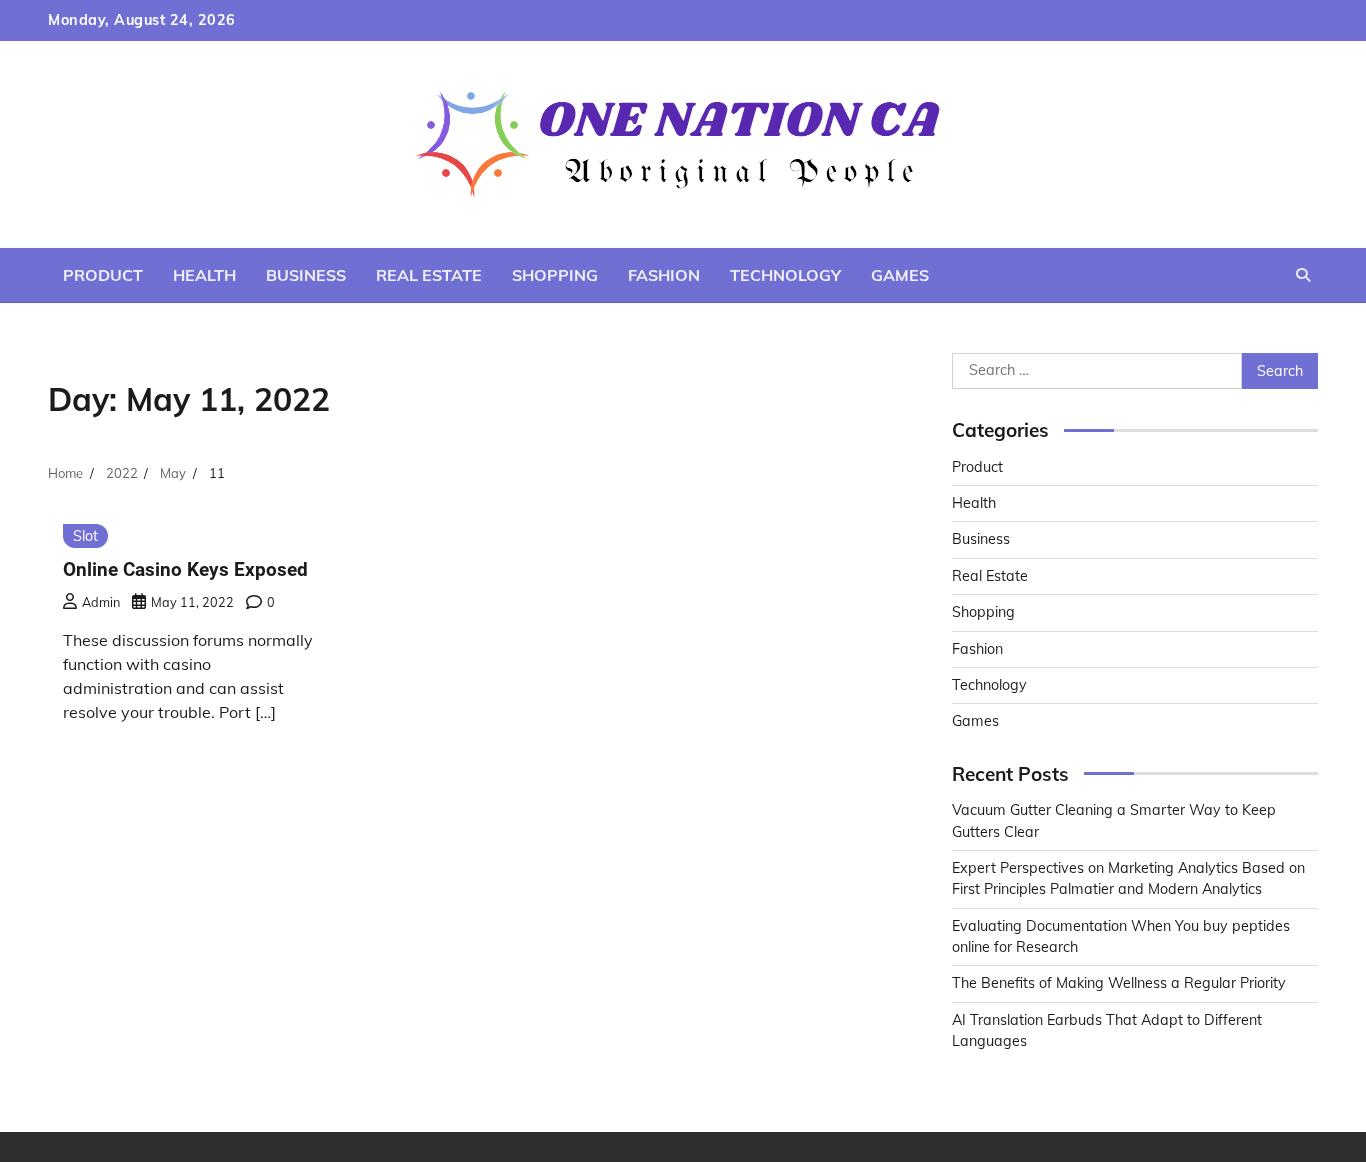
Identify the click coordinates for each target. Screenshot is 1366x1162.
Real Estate (429, 275)
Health (204, 275)
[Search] (1303, 275)
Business (306, 275)
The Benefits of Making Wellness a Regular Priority (1119, 983)
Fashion (664, 275)
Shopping (555, 275)
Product (103, 275)
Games (900, 275)
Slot (85, 536)
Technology (785, 275)
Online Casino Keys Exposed (185, 569)
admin (101, 602)
